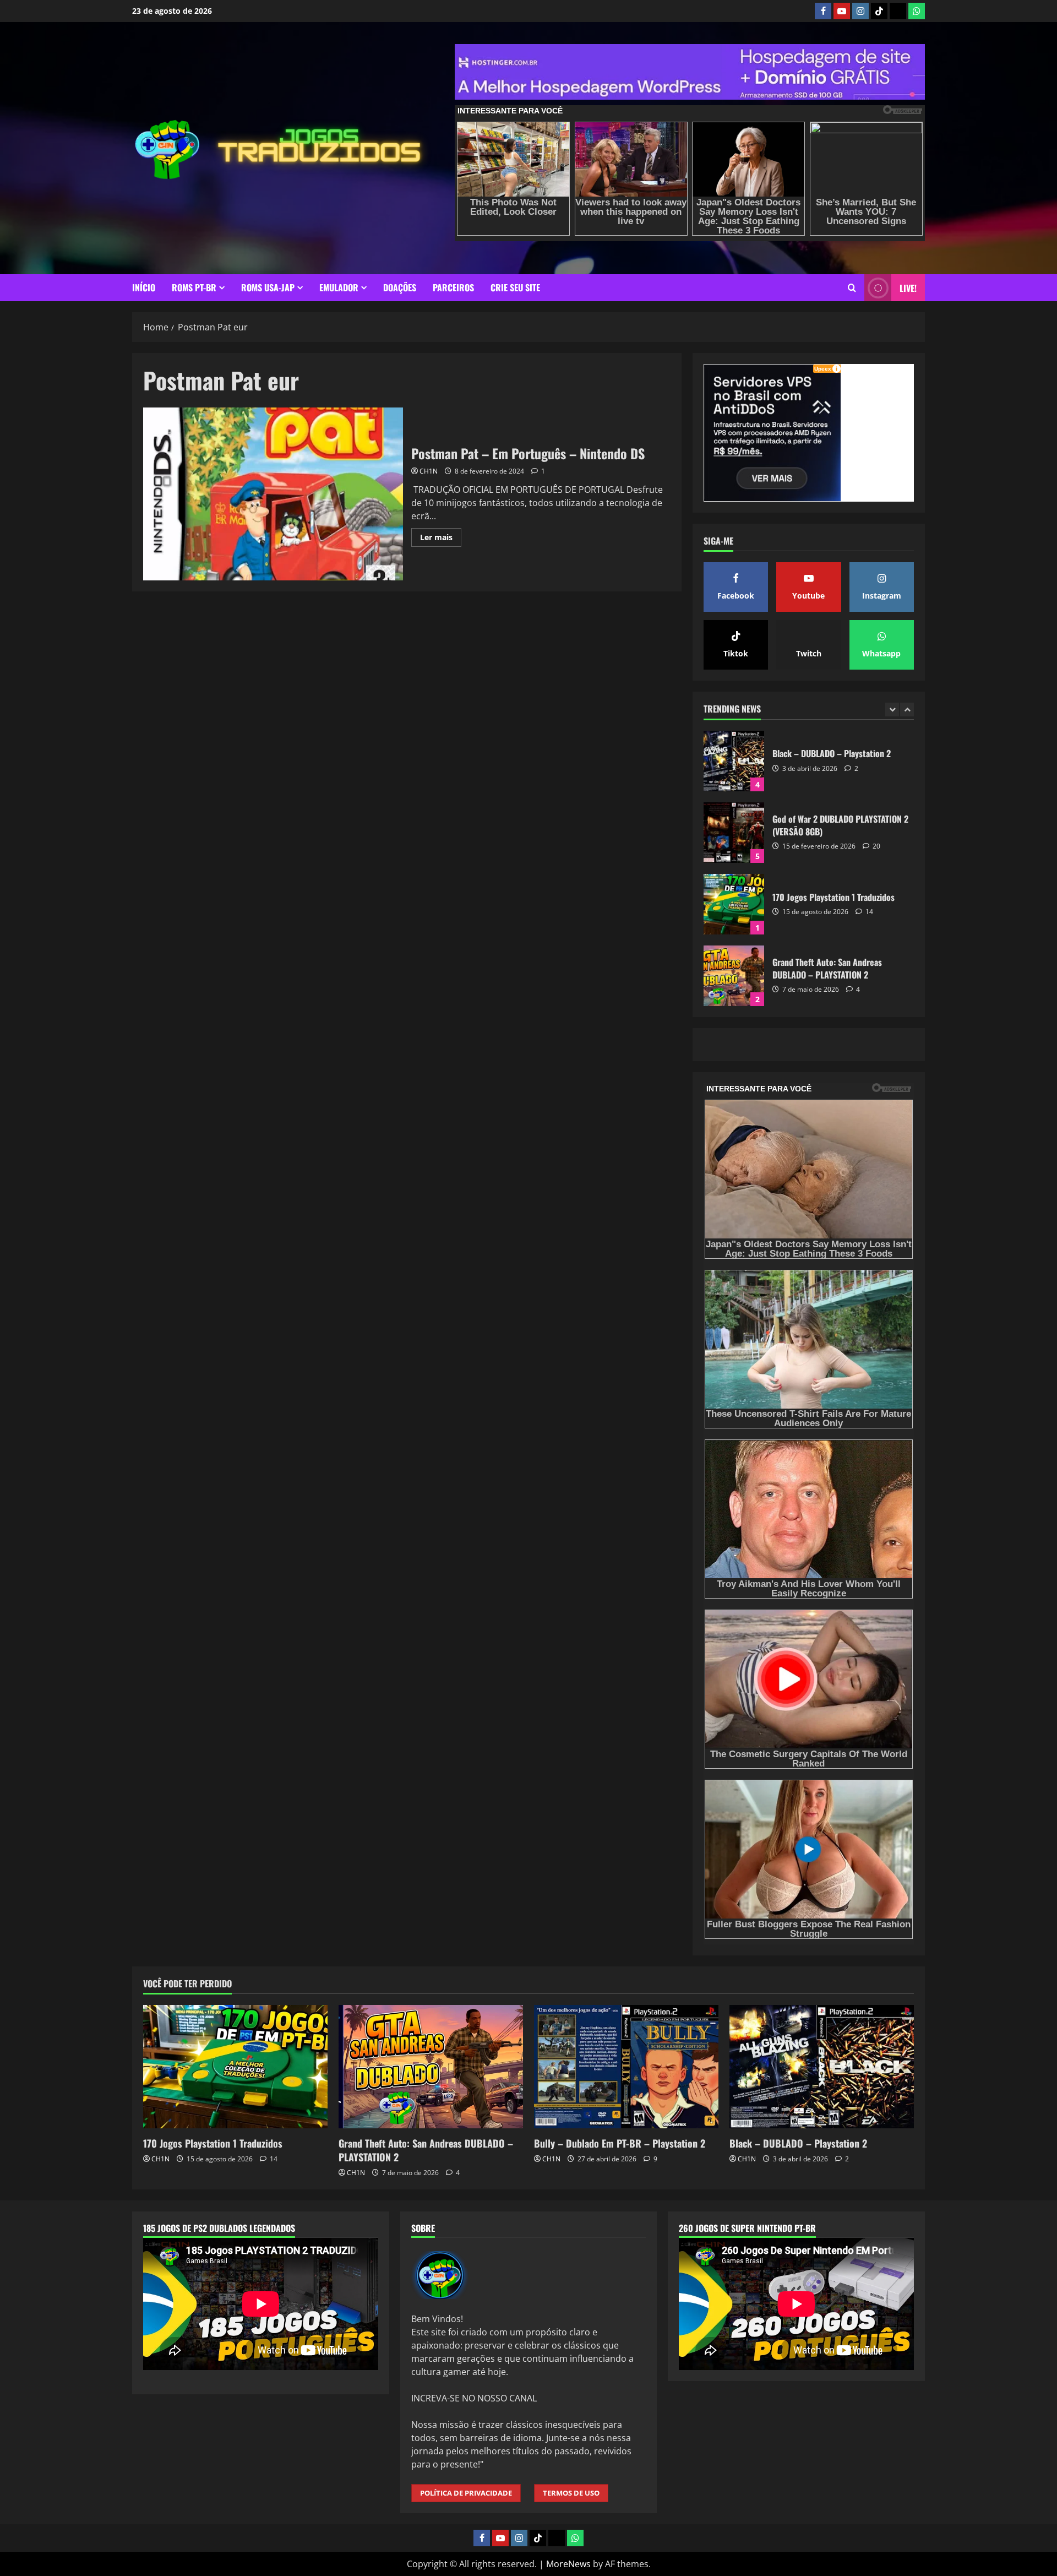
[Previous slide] (892, 710)
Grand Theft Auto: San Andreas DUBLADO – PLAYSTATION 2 (734, 904)
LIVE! (908, 288)
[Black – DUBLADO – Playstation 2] (822, 2066)
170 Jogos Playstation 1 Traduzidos (734, 833)
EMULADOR (339, 287)
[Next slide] (907, 710)
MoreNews (568, 2564)
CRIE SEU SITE (515, 287)
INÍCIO (144, 287)
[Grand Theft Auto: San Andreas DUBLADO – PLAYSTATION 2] (431, 2066)
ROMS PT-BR (194, 287)
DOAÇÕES (400, 287)
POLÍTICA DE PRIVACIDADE (466, 2493)
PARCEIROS (453, 287)
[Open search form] (852, 288)
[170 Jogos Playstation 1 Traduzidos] (235, 2066)
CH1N (429, 471)
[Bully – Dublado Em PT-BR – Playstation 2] (626, 2066)
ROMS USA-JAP (268, 287)
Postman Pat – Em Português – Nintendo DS (273, 494)
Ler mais (441, 539)
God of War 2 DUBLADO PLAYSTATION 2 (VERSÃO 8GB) (734, 761)
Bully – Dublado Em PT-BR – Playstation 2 (734, 976)
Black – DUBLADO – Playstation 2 (798, 2143)
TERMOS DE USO (571, 2493)
